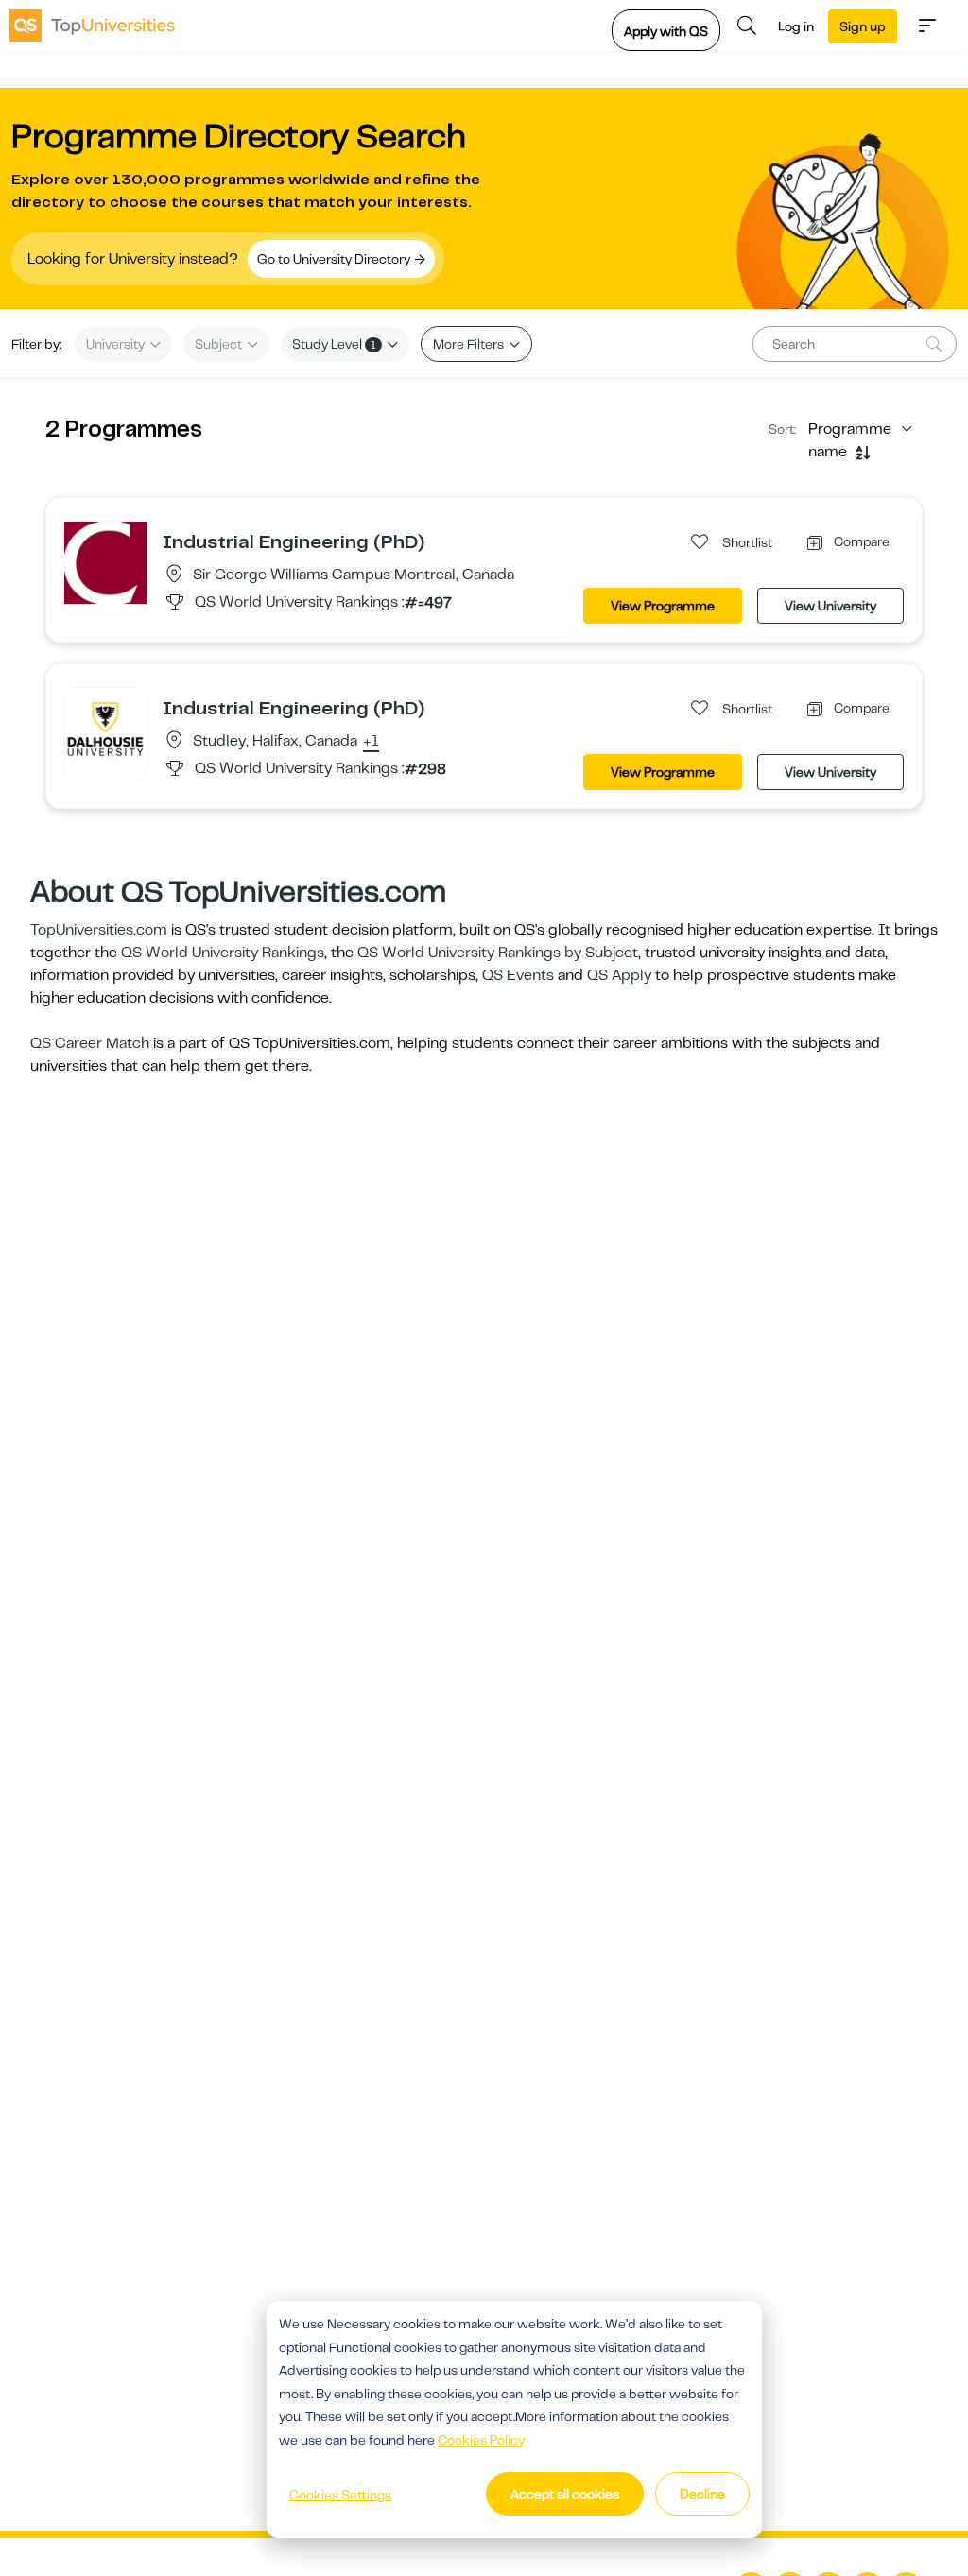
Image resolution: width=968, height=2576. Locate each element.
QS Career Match (90, 1043)
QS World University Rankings (223, 953)
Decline (702, 2494)
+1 (371, 742)
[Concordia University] (105, 562)
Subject (220, 344)
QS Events (518, 975)
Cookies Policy (481, 2440)
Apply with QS (666, 31)
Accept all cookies (565, 2494)
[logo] (92, 26)
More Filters (470, 344)
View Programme (663, 606)
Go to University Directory (335, 259)
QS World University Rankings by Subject (498, 953)
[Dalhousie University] (105, 729)
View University (830, 606)
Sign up (863, 26)
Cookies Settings (340, 2495)
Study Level (334, 344)
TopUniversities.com (99, 930)
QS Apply (619, 975)
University (117, 344)
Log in (796, 26)
